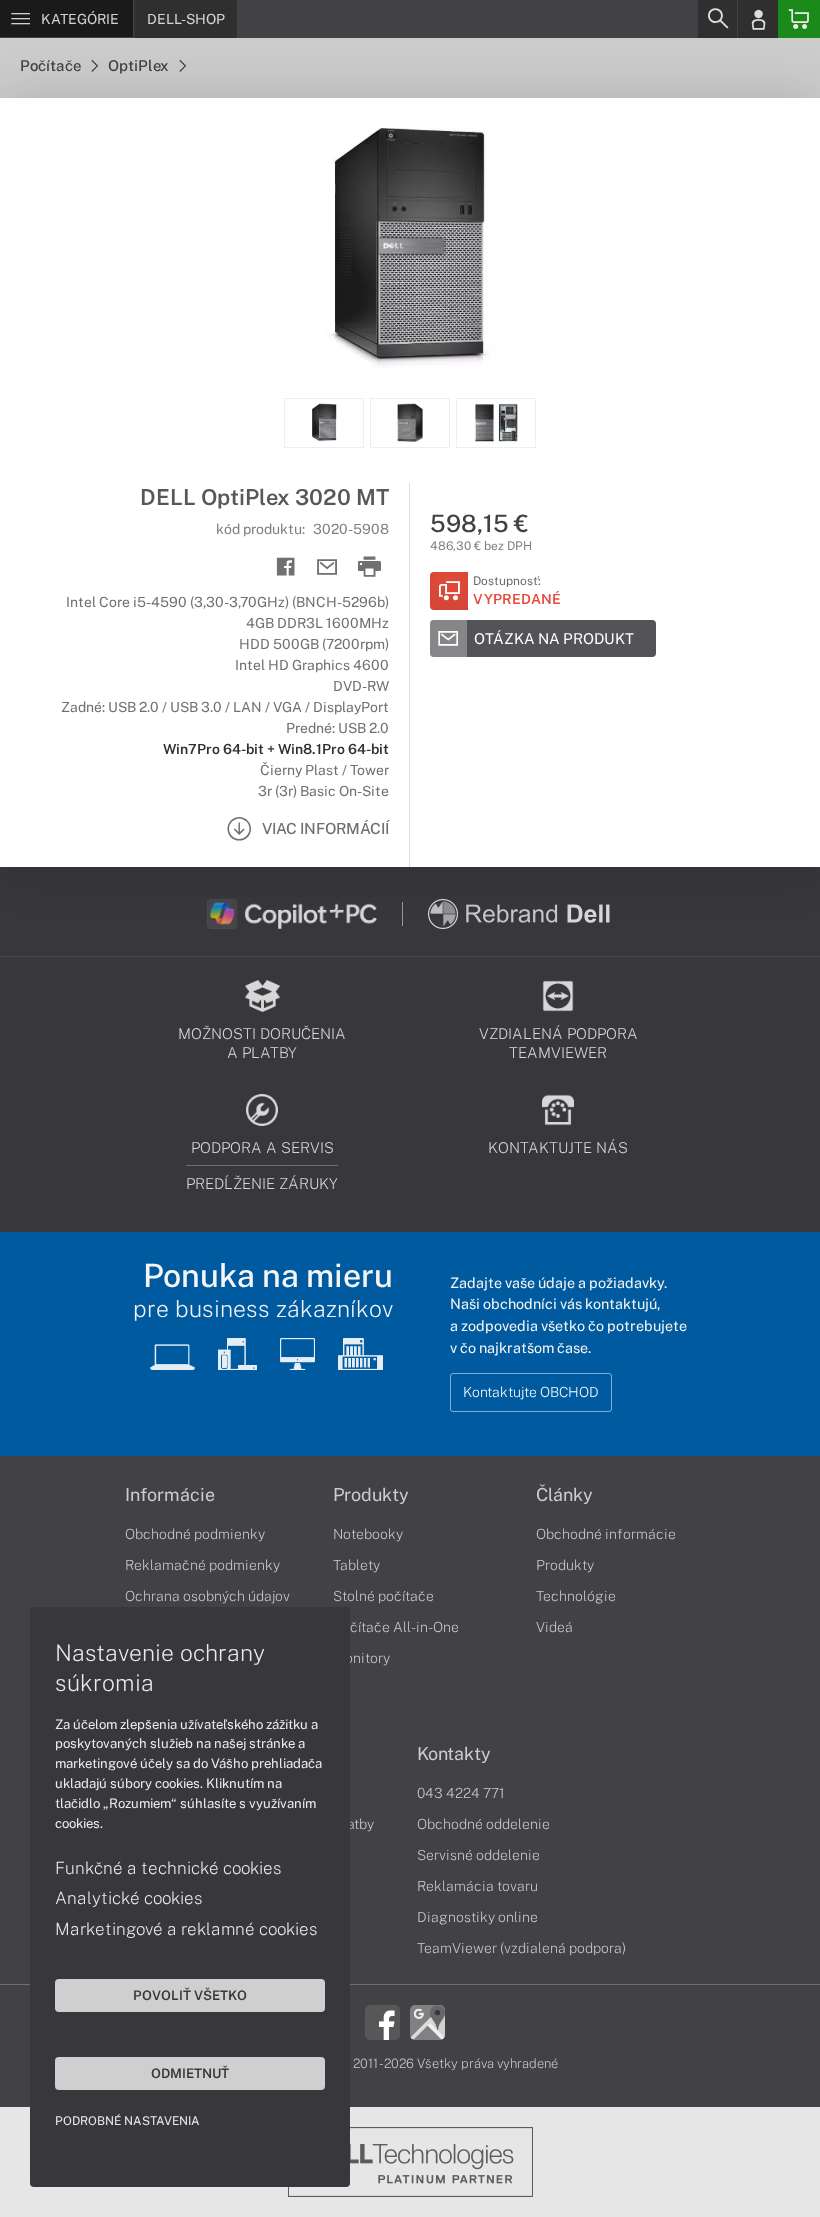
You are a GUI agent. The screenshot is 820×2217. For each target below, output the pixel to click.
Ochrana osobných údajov (207, 1596)
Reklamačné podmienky (202, 1565)
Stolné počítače (383, 1596)
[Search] (717, 19)
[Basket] (799, 19)
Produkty (371, 1495)
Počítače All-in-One (396, 1627)
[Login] (758, 19)
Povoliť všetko (190, 1995)
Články (564, 1495)
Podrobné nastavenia (127, 2121)
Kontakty (454, 1754)
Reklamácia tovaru (477, 1886)
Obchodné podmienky (195, 1534)
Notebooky (368, 1534)
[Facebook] (382, 2020)
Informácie (170, 1495)
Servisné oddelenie (478, 1855)
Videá (554, 1627)
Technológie (576, 1596)
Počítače (52, 65)
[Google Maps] (427, 2020)
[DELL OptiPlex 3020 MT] (410, 248)
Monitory (361, 1658)
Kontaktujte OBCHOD (531, 1392)
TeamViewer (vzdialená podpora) (521, 1948)
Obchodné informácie (606, 1534)
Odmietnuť (190, 2073)
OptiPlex (140, 65)
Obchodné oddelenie (483, 1824)
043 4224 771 (461, 1793)
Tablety (356, 1565)
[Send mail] (327, 567)
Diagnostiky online (477, 1917)
